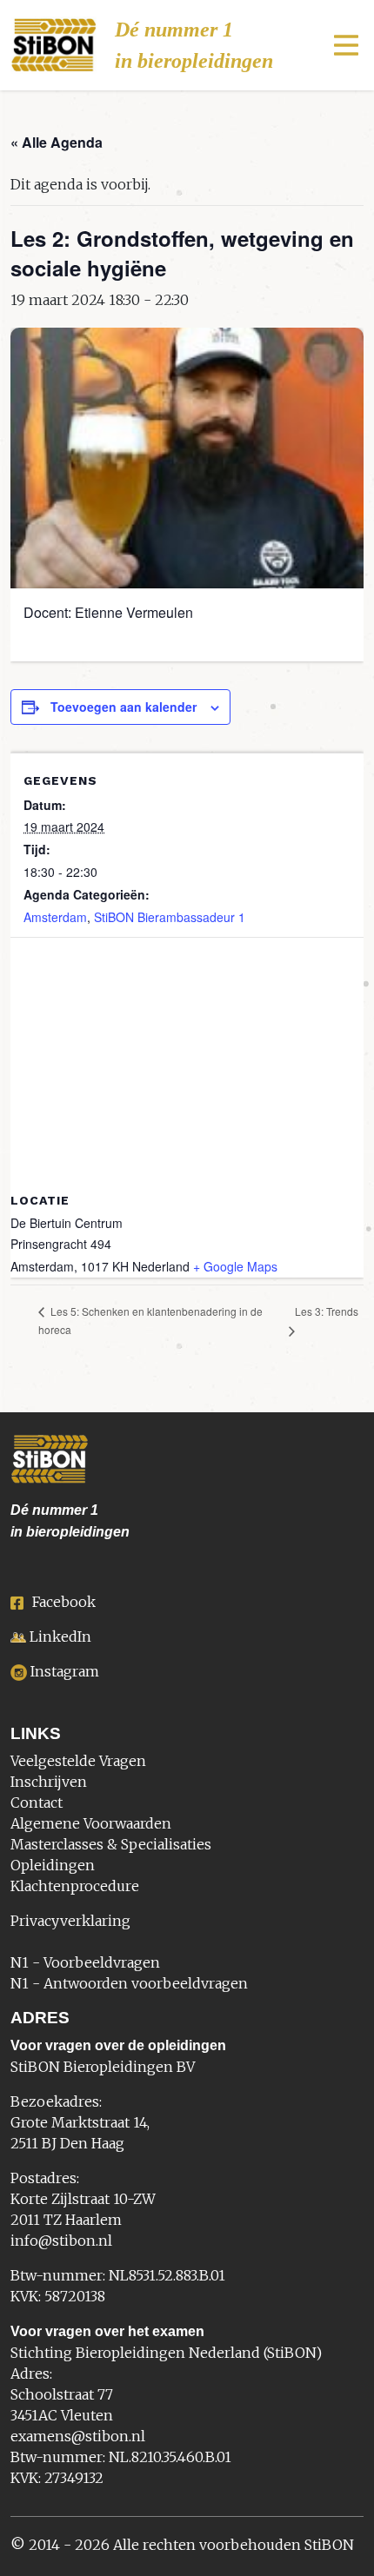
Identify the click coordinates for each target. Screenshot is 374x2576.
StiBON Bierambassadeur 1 (170, 917)
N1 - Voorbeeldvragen (85, 1962)
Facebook (64, 1602)
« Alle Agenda (57, 142)
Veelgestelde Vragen (78, 1761)
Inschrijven (49, 1782)
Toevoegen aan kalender (124, 707)
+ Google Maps (235, 1266)
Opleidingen (53, 1865)
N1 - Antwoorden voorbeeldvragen (129, 1983)
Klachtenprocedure (75, 1886)
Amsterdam (55, 917)
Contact (37, 1803)
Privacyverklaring (70, 1921)
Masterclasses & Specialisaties (111, 1844)
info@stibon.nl (61, 2241)
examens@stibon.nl (78, 2436)
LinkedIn (60, 1637)
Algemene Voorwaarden (91, 1823)
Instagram (65, 1671)
